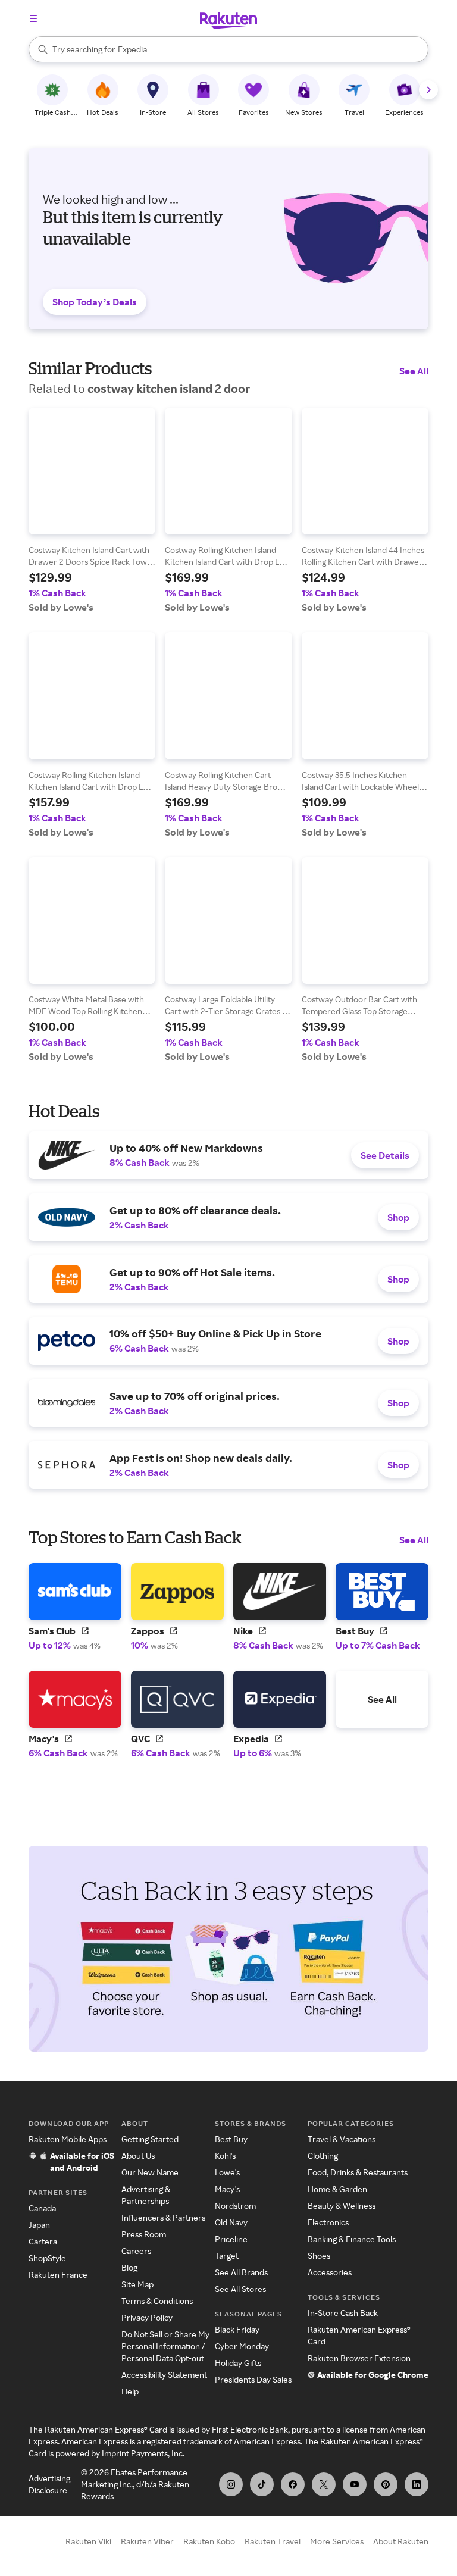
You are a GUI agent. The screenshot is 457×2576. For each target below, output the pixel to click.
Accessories (330, 2272)
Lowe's (227, 2172)
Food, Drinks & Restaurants (358, 2172)
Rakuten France (58, 2275)
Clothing (323, 2155)
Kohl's (225, 2155)
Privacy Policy (147, 2317)
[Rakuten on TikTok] (262, 2484)
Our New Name (150, 2172)
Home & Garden (337, 2189)
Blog (129, 2267)
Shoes (319, 2255)
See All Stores (240, 2289)
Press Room (144, 2234)
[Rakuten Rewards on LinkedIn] (417, 2484)
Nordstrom (235, 2205)
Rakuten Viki (88, 2541)
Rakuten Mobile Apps (68, 2139)
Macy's (227, 2189)
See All (414, 371)
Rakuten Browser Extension (359, 2358)
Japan (39, 2225)
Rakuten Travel (273, 2541)
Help (130, 2391)
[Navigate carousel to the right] (428, 90)
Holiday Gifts (238, 2363)
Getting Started (150, 2139)
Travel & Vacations (342, 2139)
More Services (337, 2541)
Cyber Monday (242, 2346)
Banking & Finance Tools (352, 2239)
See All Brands (241, 2272)
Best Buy (231, 2139)
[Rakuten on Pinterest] (386, 2484)
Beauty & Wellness (342, 2205)
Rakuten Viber (147, 2541)
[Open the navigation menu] (33, 18)
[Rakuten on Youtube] (355, 2484)
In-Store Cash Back (343, 2313)
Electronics (328, 2222)
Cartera (43, 2241)
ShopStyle (47, 2258)
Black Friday (237, 2329)
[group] (92, 510)
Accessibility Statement (164, 2375)
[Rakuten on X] (324, 2484)
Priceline (231, 2239)
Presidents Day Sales (253, 2379)
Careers (136, 2251)
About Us (138, 2155)
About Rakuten (401, 2541)
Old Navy (231, 2222)
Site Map (137, 2284)
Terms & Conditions (157, 2301)
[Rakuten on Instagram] (231, 2484)
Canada (42, 2208)
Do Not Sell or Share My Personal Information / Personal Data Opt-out (165, 2346)
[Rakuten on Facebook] (293, 2484)
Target (227, 2255)
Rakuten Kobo (209, 2541)
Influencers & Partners (163, 2217)
